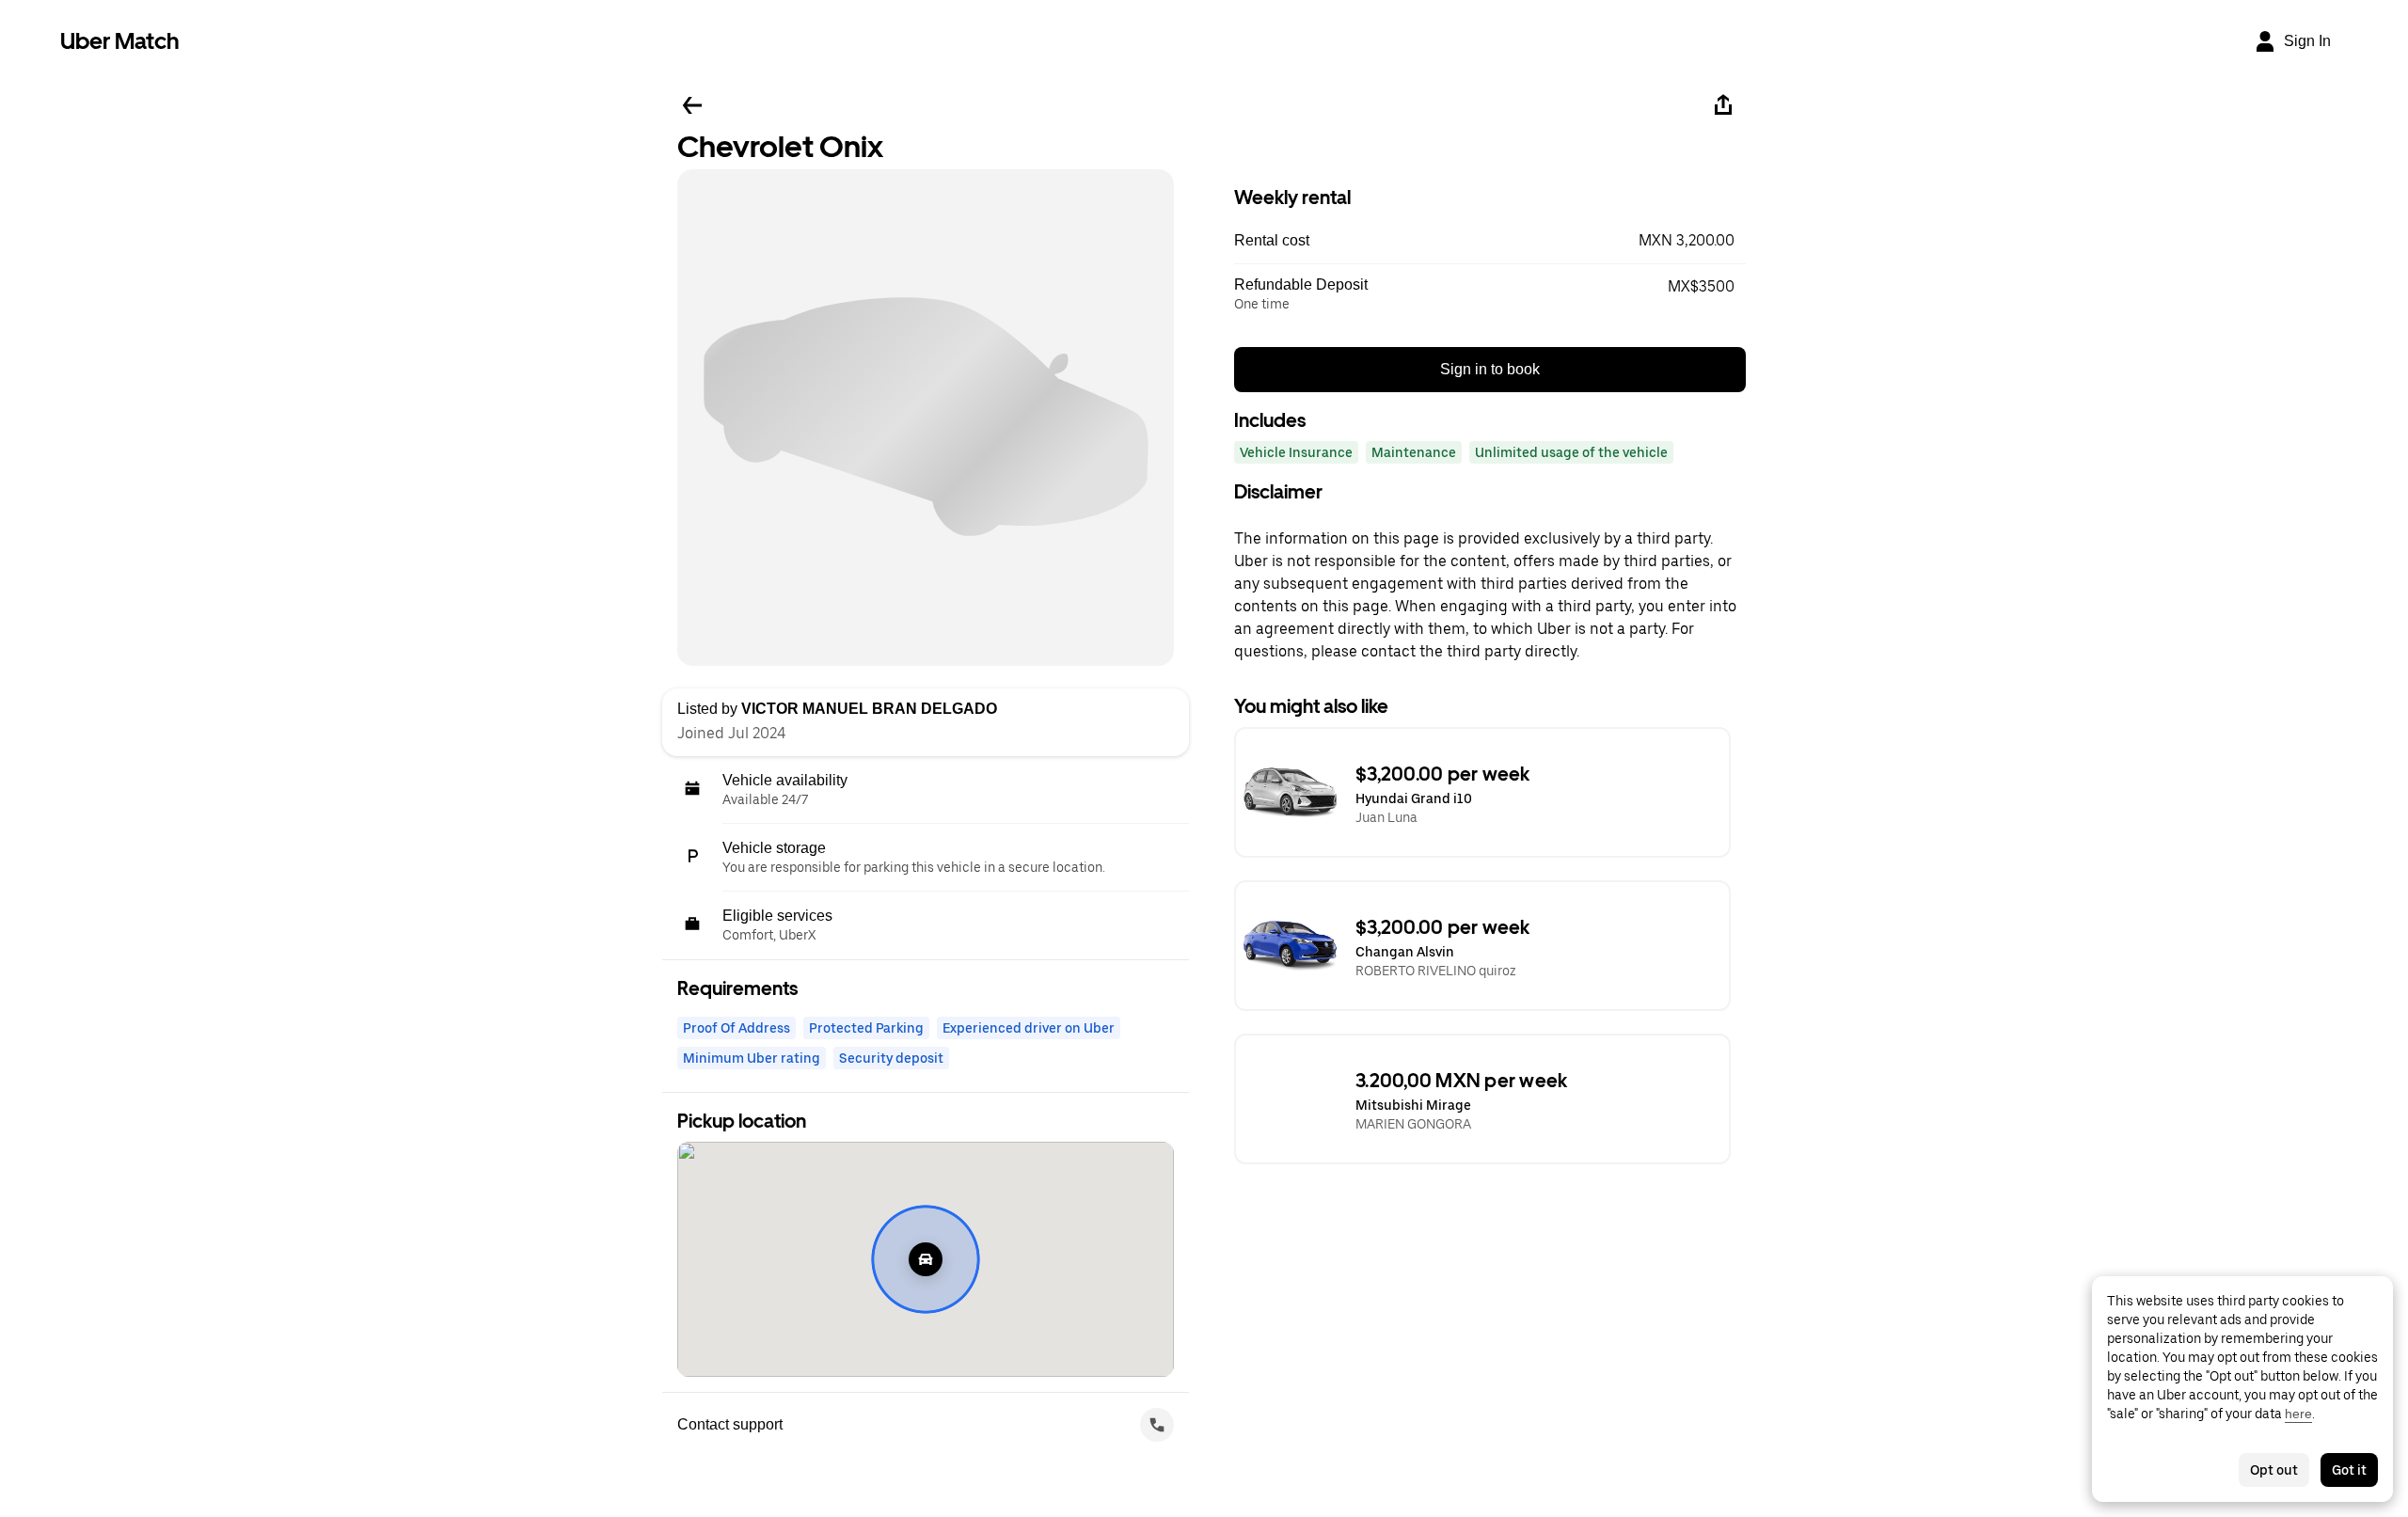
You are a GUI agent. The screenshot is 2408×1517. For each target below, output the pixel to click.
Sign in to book (1490, 369)
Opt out (2274, 1470)
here (2298, 1414)
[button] (1490, 241)
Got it (2349, 1470)
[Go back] (692, 105)
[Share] (1723, 105)
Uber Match (120, 41)
